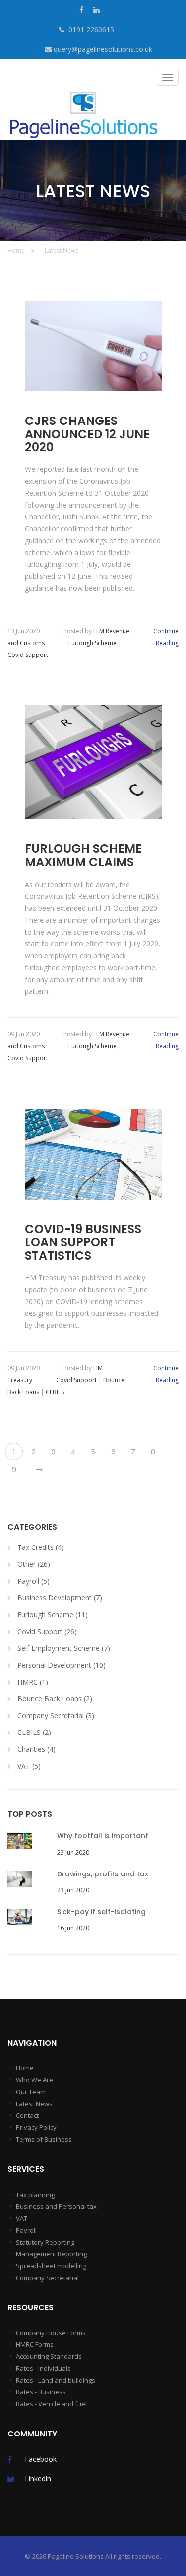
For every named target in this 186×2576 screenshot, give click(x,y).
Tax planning (35, 2195)
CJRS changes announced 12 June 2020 (87, 434)
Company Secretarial (47, 2278)
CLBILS (55, 1392)
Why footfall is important (103, 1836)
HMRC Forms (35, 2344)
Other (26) (34, 1564)
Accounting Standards (49, 2356)
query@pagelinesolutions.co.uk (103, 49)
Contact (27, 2115)
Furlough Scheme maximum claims (83, 856)
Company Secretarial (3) (56, 1715)
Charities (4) (36, 1749)
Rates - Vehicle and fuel (51, 2404)
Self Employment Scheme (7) (64, 1648)
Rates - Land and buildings (56, 2380)
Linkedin (38, 2478)
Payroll (26, 2230)
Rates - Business (41, 2392)
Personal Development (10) (62, 1665)
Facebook (41, 2459)
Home (17, 251)
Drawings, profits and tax (103, 1874)
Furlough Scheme (93, 643)
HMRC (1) (33, 1682)
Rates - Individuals (43, 2368)
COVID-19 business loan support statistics (83, 1242)
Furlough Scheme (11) (53, 1615)
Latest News (62, 251)
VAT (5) (29, 1766)
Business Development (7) (60, 1598)
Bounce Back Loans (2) (55, 1699)
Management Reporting (51, 2254)
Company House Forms (51, 2333)
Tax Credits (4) (41, 1547)
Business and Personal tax (56, 2206)
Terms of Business (44, 2139)
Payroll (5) (33, 1581)
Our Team (31, 2092)
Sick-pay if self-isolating (101, 1912)
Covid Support (28, 655)
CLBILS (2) (34, 1732)
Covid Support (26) (47, 1631)
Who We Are (34, 2080)
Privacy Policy (36, 2127)
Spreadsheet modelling (51, 2266)
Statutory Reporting (45, 2242)
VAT (22, 2218)
